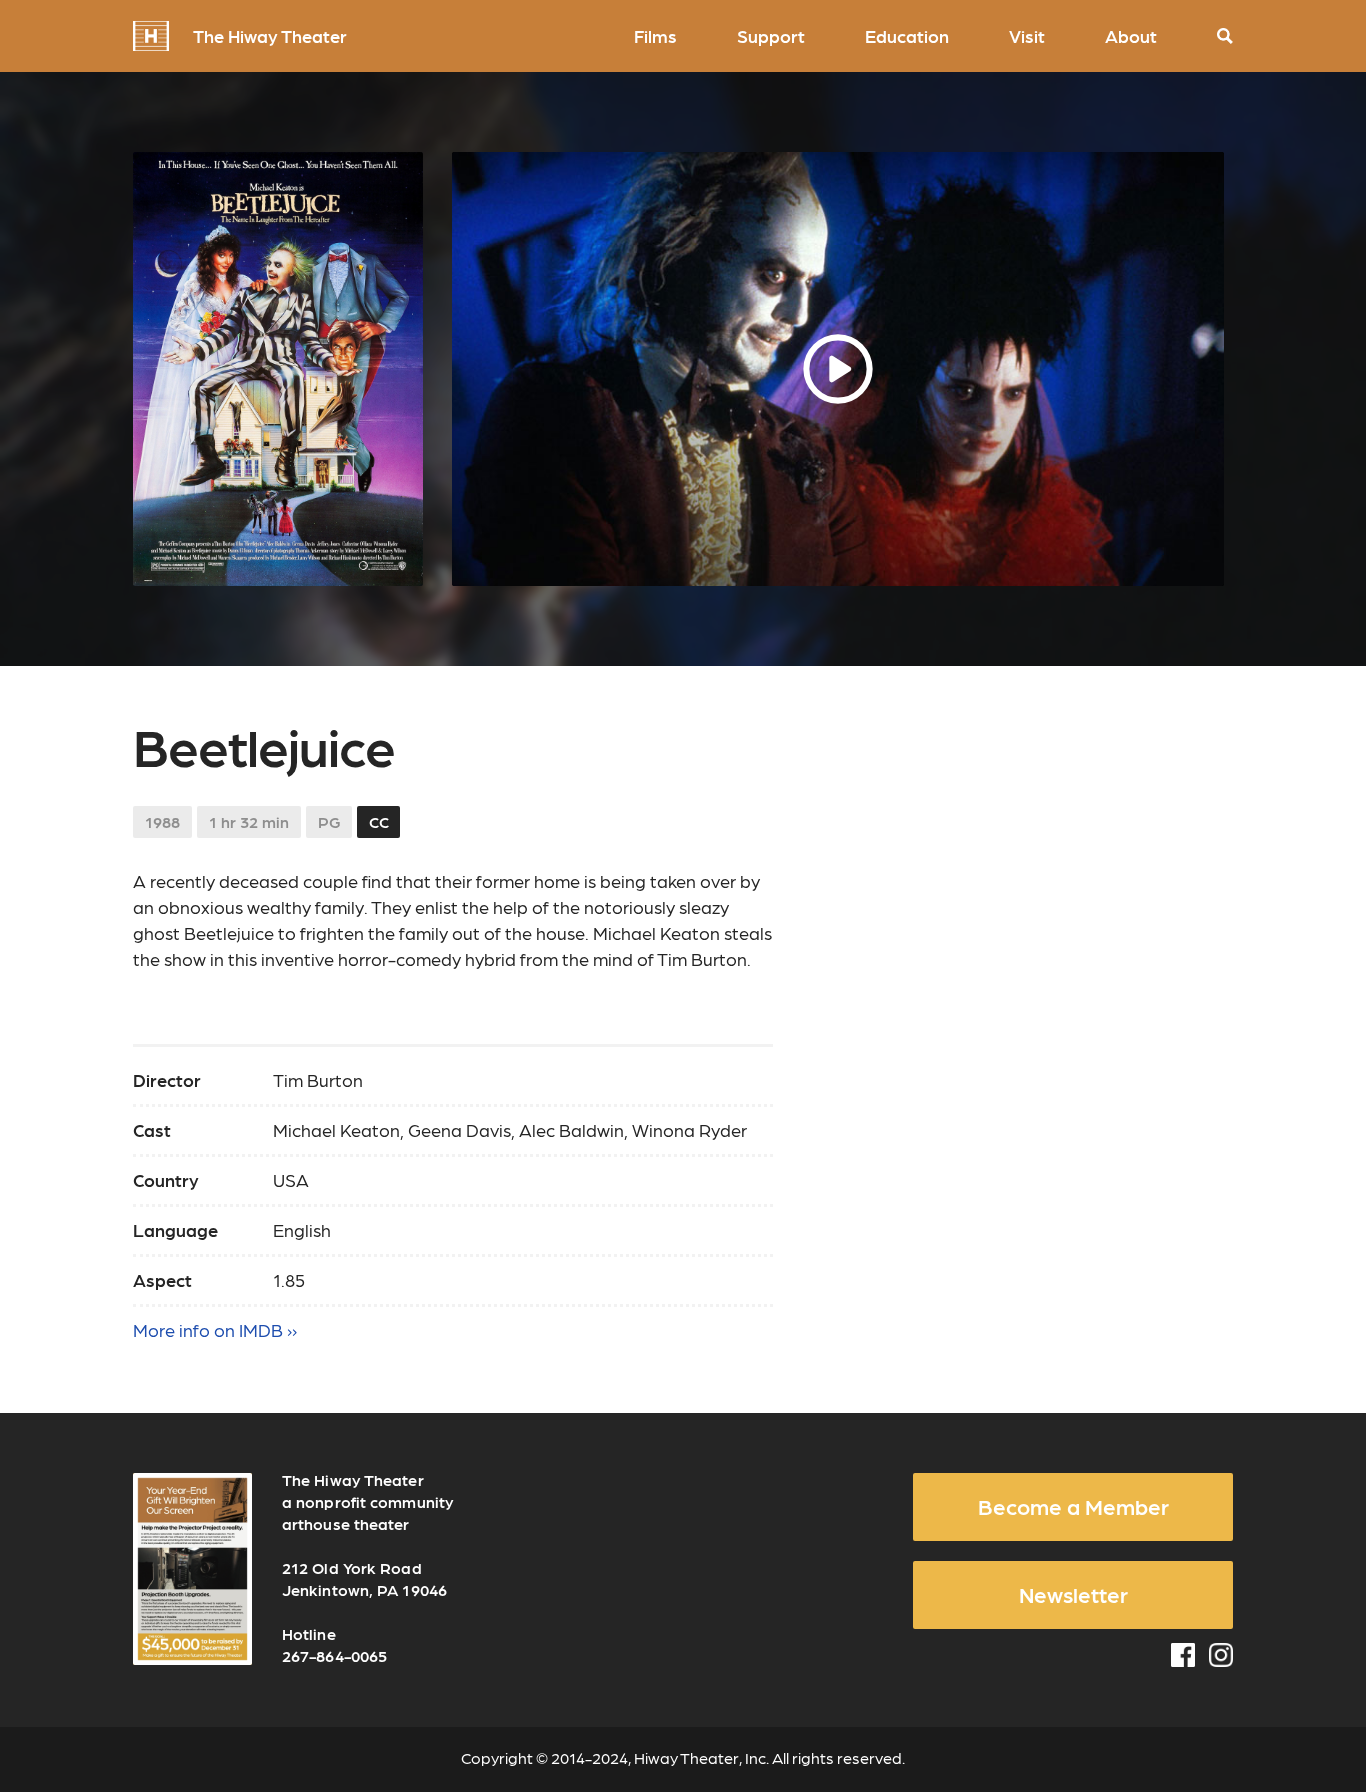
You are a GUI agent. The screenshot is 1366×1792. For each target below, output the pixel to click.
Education (907, 35)
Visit (1027, 35)
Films (655, 35)
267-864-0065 (334, 1655)
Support (771, 35)
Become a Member (1073, 1506)
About (1131, 35)
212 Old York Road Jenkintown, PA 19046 (364, 1578)
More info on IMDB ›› (215, 1329)
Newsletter (1073, 1594)
